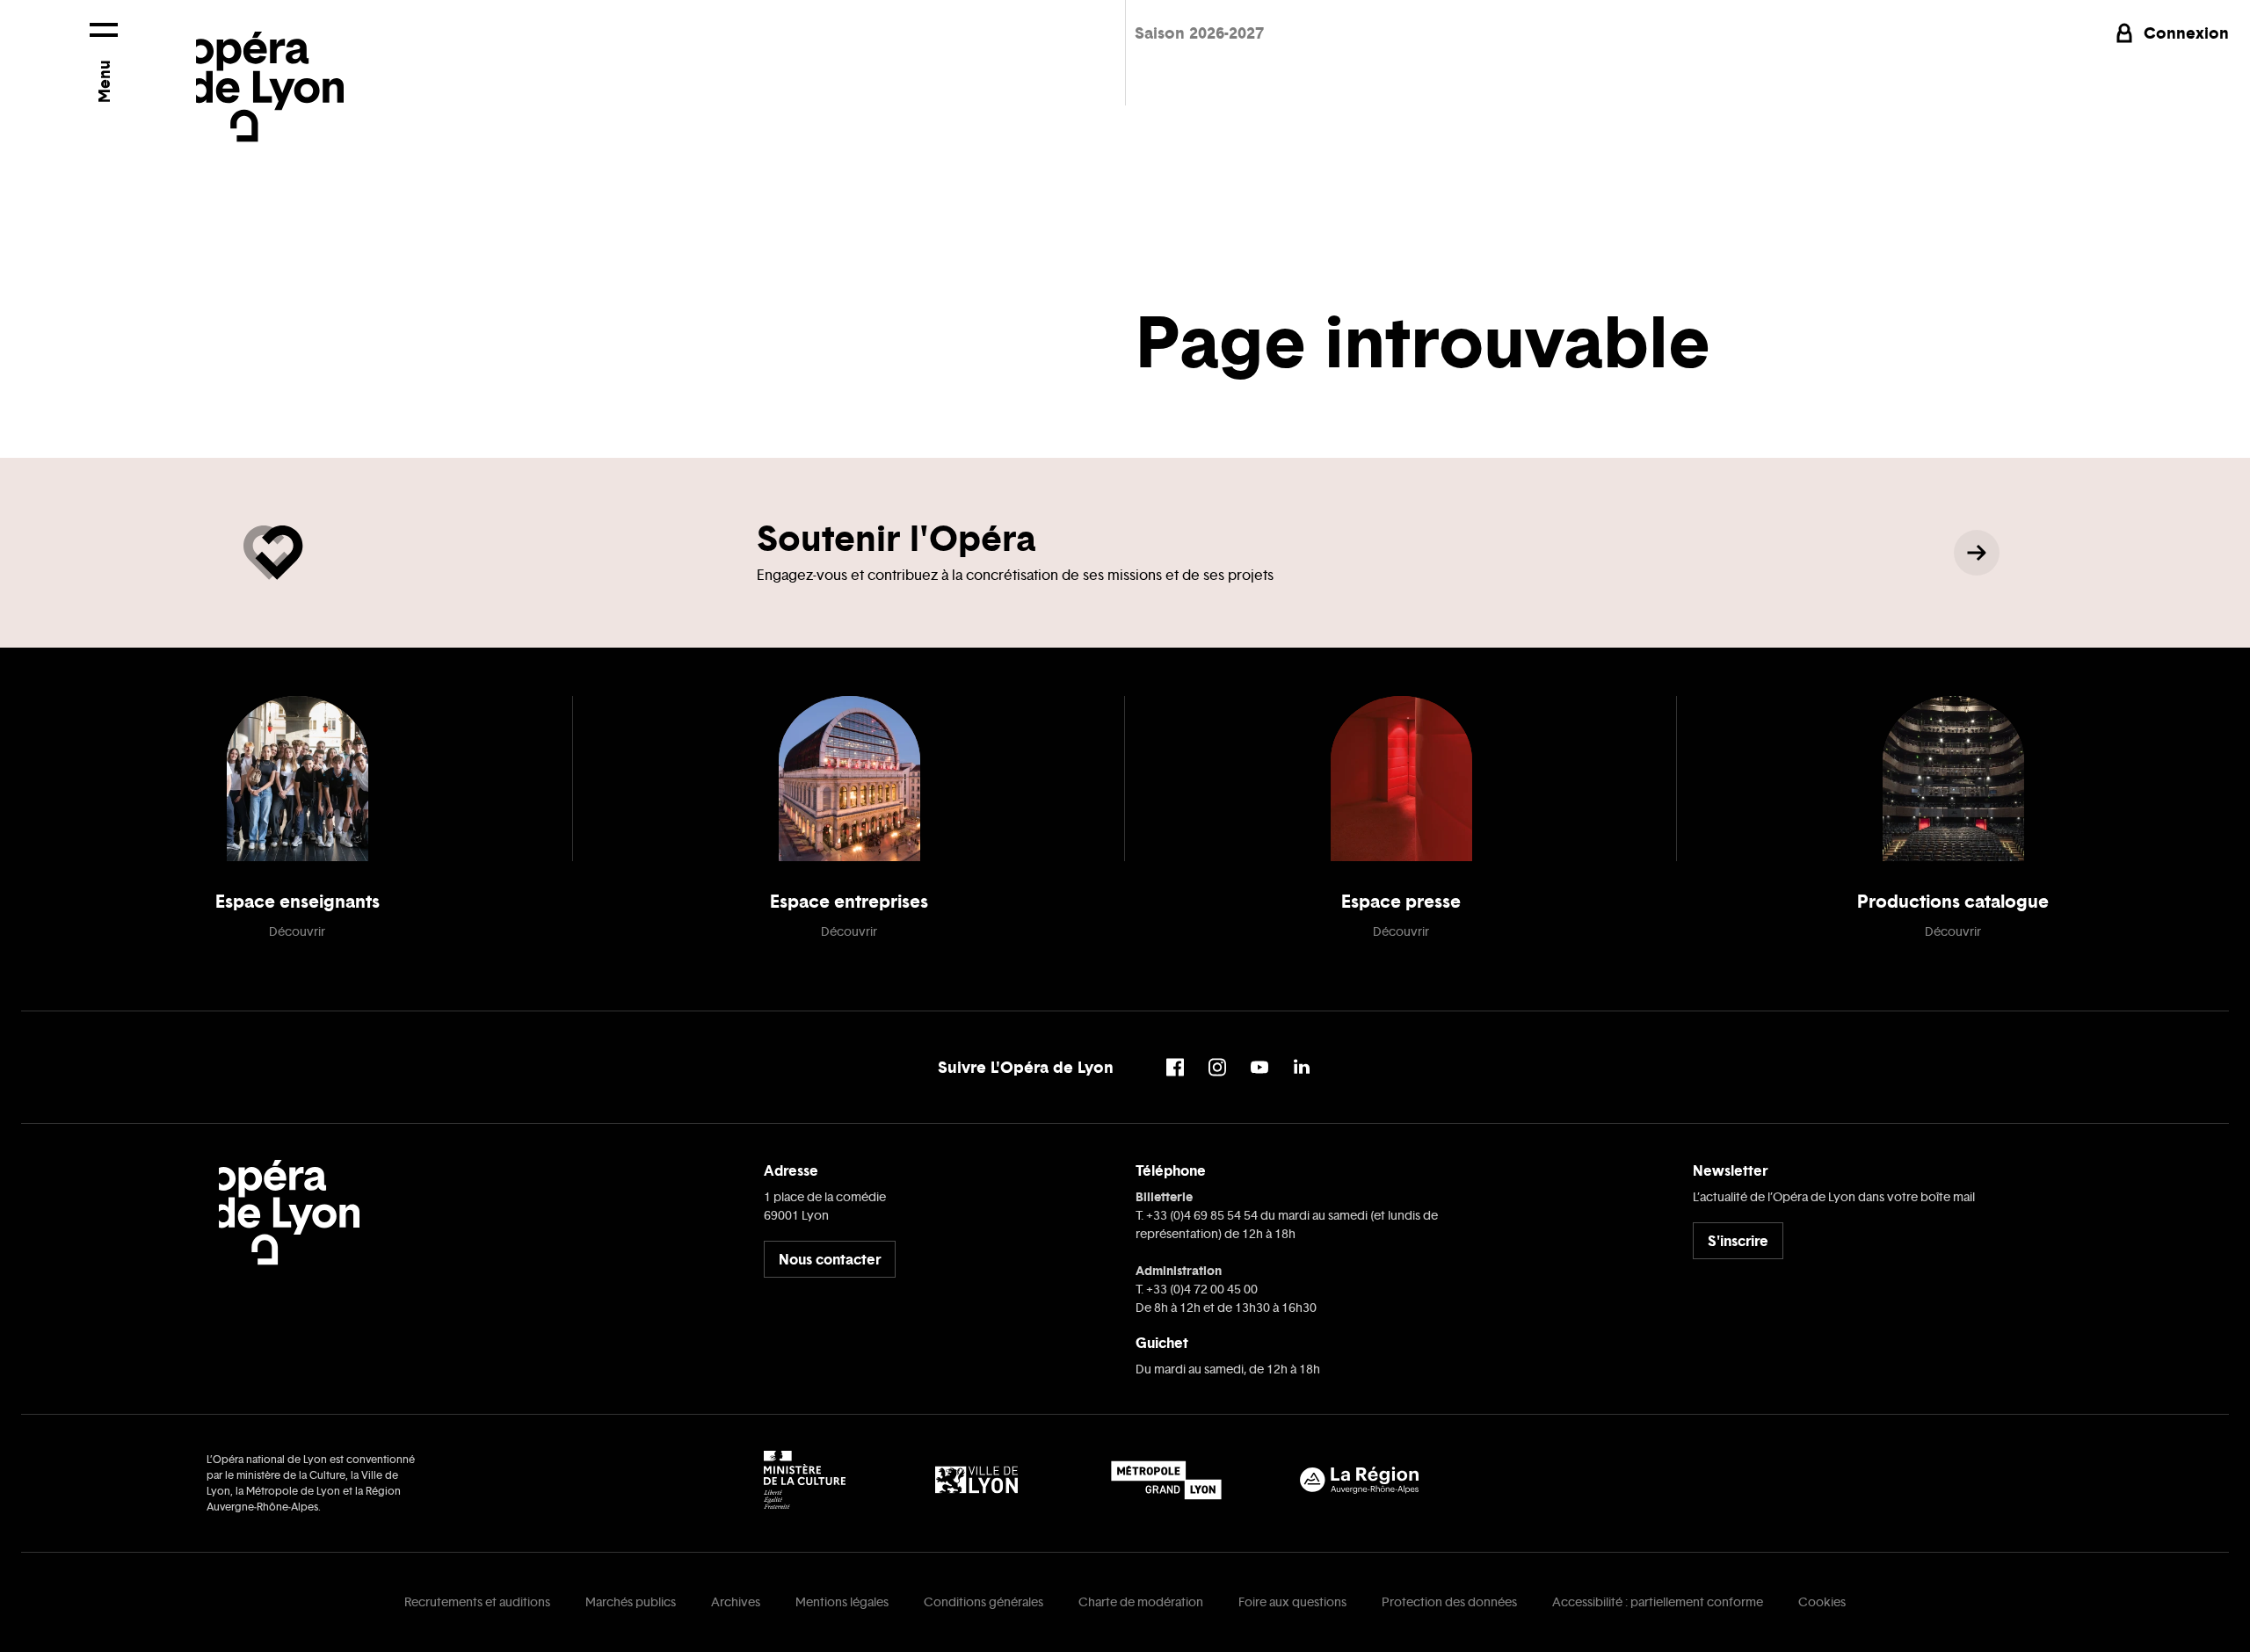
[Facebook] (1175, 1067)
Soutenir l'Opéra (896, 538)
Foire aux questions (1292, 1602)
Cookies (1822, 1602)
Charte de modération (1141, 1602)
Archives (736, 1602)
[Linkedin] (1302, 1067)
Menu (103, 81)
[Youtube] (1259, 1067)
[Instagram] (1217, 1067)
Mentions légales (842, 1602)
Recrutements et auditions (477, 1602)
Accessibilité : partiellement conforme (1658, 1602)
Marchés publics (631, 1602)
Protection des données (1449, 1602)
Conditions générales (983, 1602)
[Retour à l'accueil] (270, 71)
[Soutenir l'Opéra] (1977, 553)
